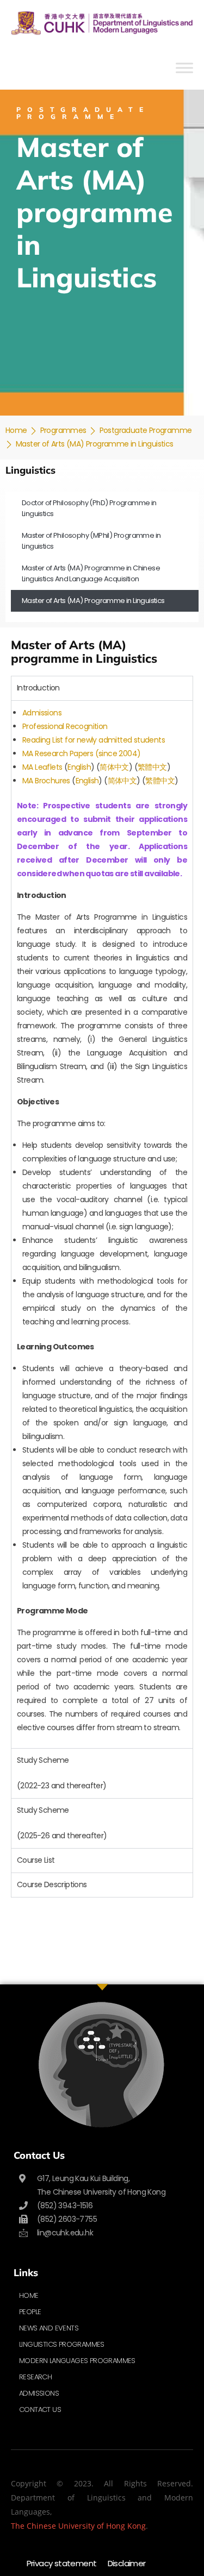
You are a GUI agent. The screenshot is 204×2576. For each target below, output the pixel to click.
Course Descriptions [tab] (52, 1884)
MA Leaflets (42, 767)
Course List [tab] (36, 1860)
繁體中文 (152, 767)
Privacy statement (62, 2563)
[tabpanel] (102, 1224)
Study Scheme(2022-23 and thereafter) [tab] (62, 1773)
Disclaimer (127, 2563)
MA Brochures (47, 781)
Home (16, 430)
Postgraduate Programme (146, 430)
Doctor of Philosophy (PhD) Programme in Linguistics (89, 508)
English (79, 767)
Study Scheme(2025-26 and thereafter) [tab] (62, 1823)
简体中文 (114, 767)
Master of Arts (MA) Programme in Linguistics (93, 601)
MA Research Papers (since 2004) (81, 753)
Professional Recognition (65, 726)
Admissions (42, 713)
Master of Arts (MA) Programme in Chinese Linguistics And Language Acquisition (91, 573)
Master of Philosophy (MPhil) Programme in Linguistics (91, 541)
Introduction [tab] (38, 688)
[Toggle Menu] (184, 68)
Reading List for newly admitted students (94, 740)
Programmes (63, 430)
